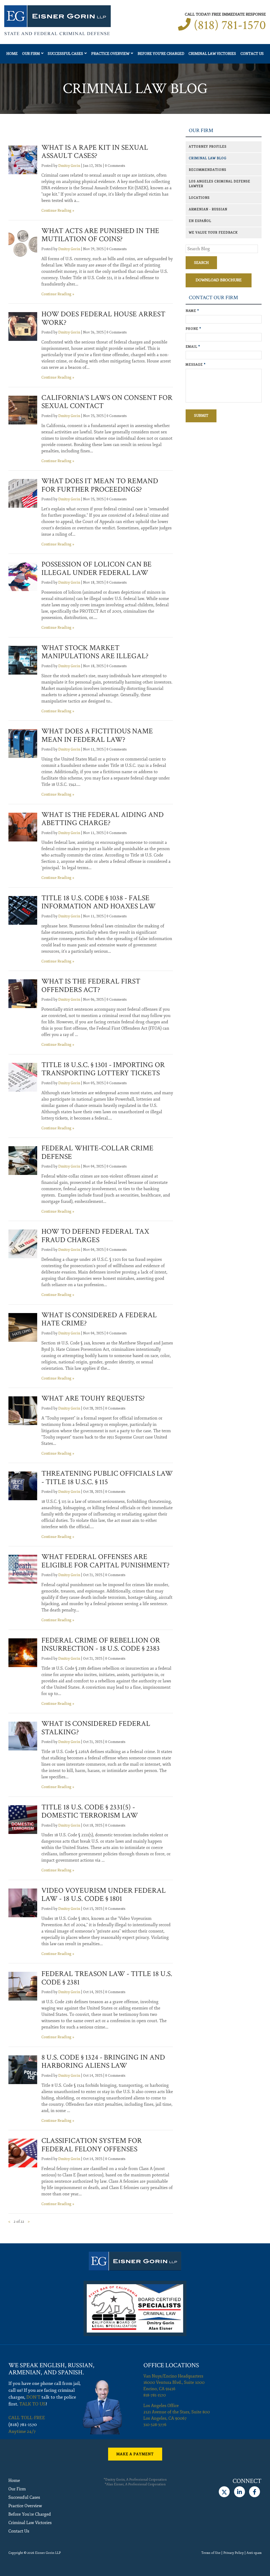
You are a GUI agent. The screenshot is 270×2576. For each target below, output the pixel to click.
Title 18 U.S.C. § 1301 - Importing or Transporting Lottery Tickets (103, 1069)
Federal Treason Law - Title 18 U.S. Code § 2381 (107, 1978)
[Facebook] (255, 2492)
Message (196, 365)
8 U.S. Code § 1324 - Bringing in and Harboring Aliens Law (103, 2062)
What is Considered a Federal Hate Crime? (99, 1319)
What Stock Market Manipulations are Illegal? (95, 652)
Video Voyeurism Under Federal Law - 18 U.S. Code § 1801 (104, 1895)
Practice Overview (110, 54)
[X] (224, 2492)
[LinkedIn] (239, 2492)
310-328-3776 (155, 2425)
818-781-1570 (155, 2395)
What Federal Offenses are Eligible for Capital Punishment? (105, 1561)
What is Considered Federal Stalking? (96, 1728)
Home (12, 54)
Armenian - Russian (208, 209)
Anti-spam (254, 2553)
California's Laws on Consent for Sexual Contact (107, 402)
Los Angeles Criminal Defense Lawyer (220, 184)
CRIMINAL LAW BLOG (208, 158)
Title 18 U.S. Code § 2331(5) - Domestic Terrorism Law (90, 1811)
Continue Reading (56, 210)
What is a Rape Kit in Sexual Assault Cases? (95, 152)
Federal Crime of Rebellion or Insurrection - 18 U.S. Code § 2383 (101, 1645)
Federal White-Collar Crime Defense (97, 1152)
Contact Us (252, 54)
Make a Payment (135, 2454)
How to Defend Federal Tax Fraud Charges (95, 1236)
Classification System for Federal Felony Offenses (92, 2145)
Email (193, 347)
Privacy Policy (233, 2553)
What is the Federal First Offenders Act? (91, 986)
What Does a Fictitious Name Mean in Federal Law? (97, 735)
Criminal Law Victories (212, 54)
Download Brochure (219, 280)
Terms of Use (211, 2553)
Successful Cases (65, 54)
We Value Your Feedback (213, 233)
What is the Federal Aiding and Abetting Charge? (103, 819)
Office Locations (171, 2365)
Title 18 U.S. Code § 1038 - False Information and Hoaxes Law (98, 902)
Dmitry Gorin (69, 166)
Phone (193, 329)
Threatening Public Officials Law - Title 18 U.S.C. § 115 (107, 1478)
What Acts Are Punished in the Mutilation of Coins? (100, 235)
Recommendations (208, 170)
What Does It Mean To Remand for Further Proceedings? (100, 485)
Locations (199, 198)
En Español (200, 221)
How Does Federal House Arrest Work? (103, 318)
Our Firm (31, 54)
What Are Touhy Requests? (93, 1398)
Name (192, 311)
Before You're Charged (161, 54)
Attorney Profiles (208, 147)
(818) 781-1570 (230, 25)
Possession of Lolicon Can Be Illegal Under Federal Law (97, 568)
